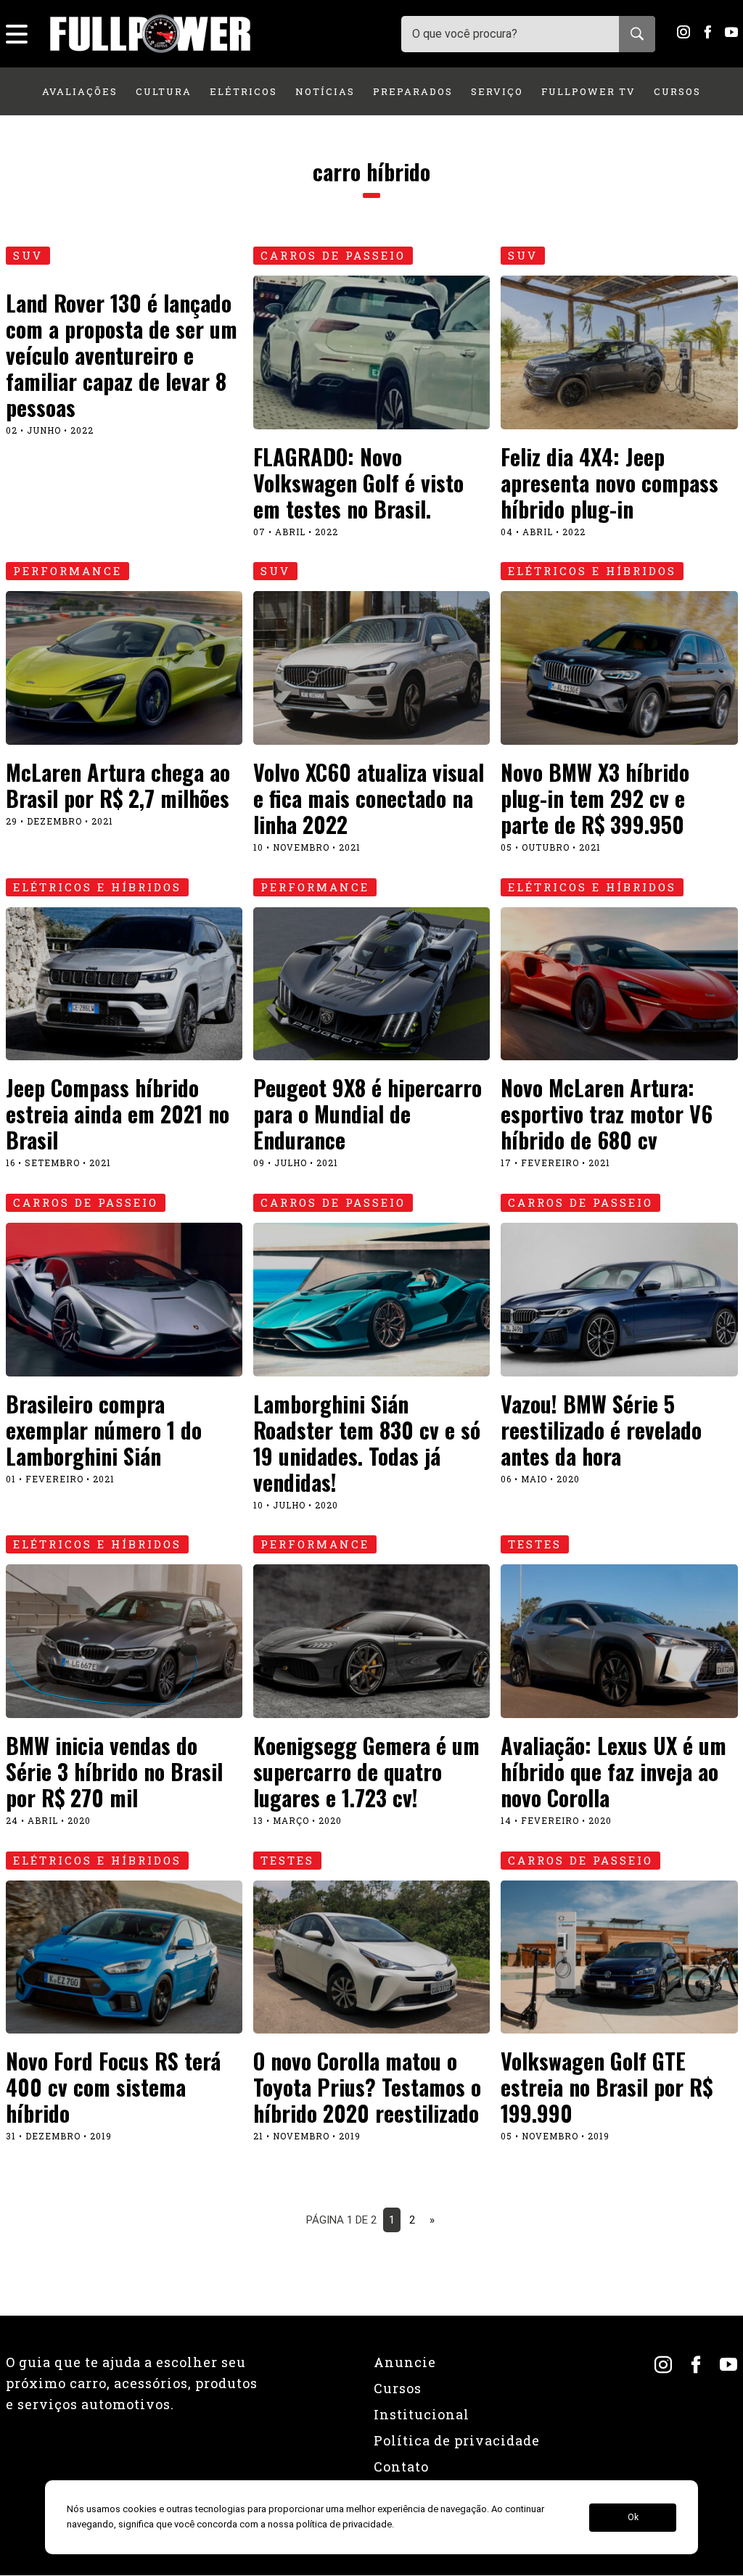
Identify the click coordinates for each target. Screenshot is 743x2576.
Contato (401, 2466)
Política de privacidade (457, 2440)
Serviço (497, 91)
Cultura (164, 91)
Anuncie (405, 2362)
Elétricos (243, 91)
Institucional (422, 2414)
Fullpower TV (588, 91)
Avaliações (80, 91)
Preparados (413, 91)
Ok (633, 2517)
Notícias (325, 91)
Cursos (677, 91)
